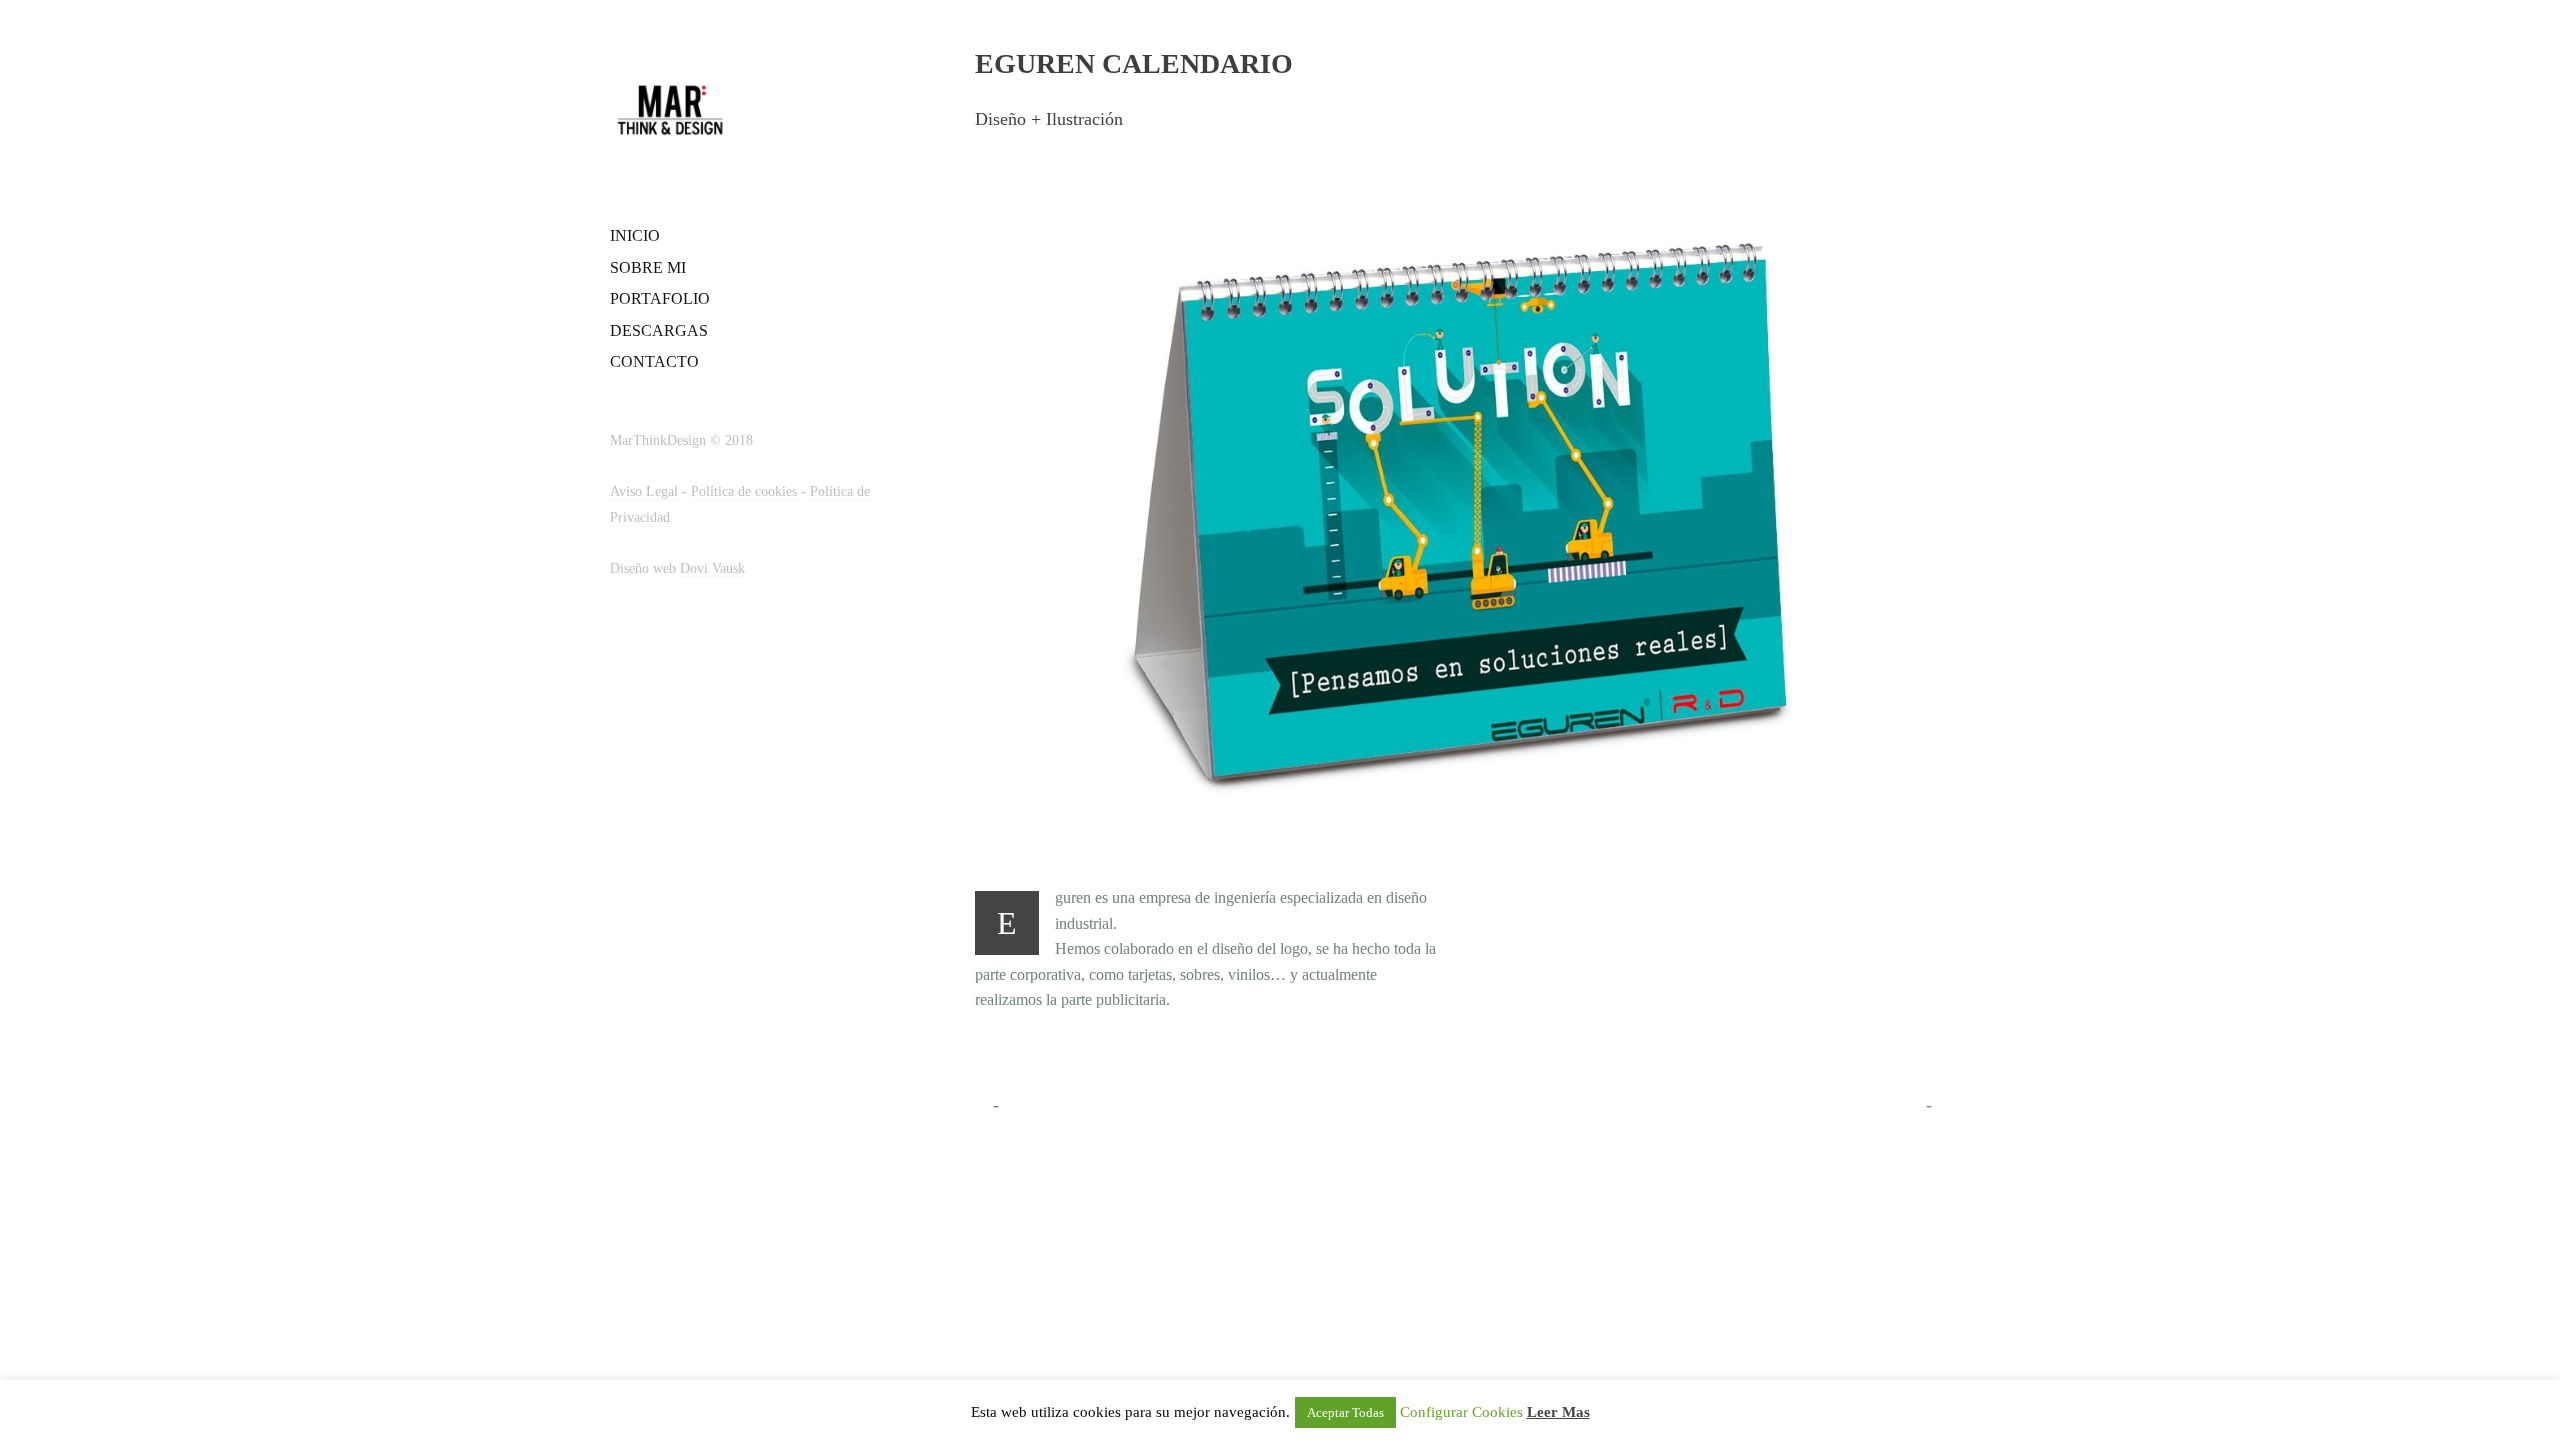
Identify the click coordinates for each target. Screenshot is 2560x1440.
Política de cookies (746, 491)
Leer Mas (1558, 1412)
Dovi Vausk (712, 568)
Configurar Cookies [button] (1461, 1412)
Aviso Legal (646, 491)
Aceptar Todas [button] (1345, 1412)
